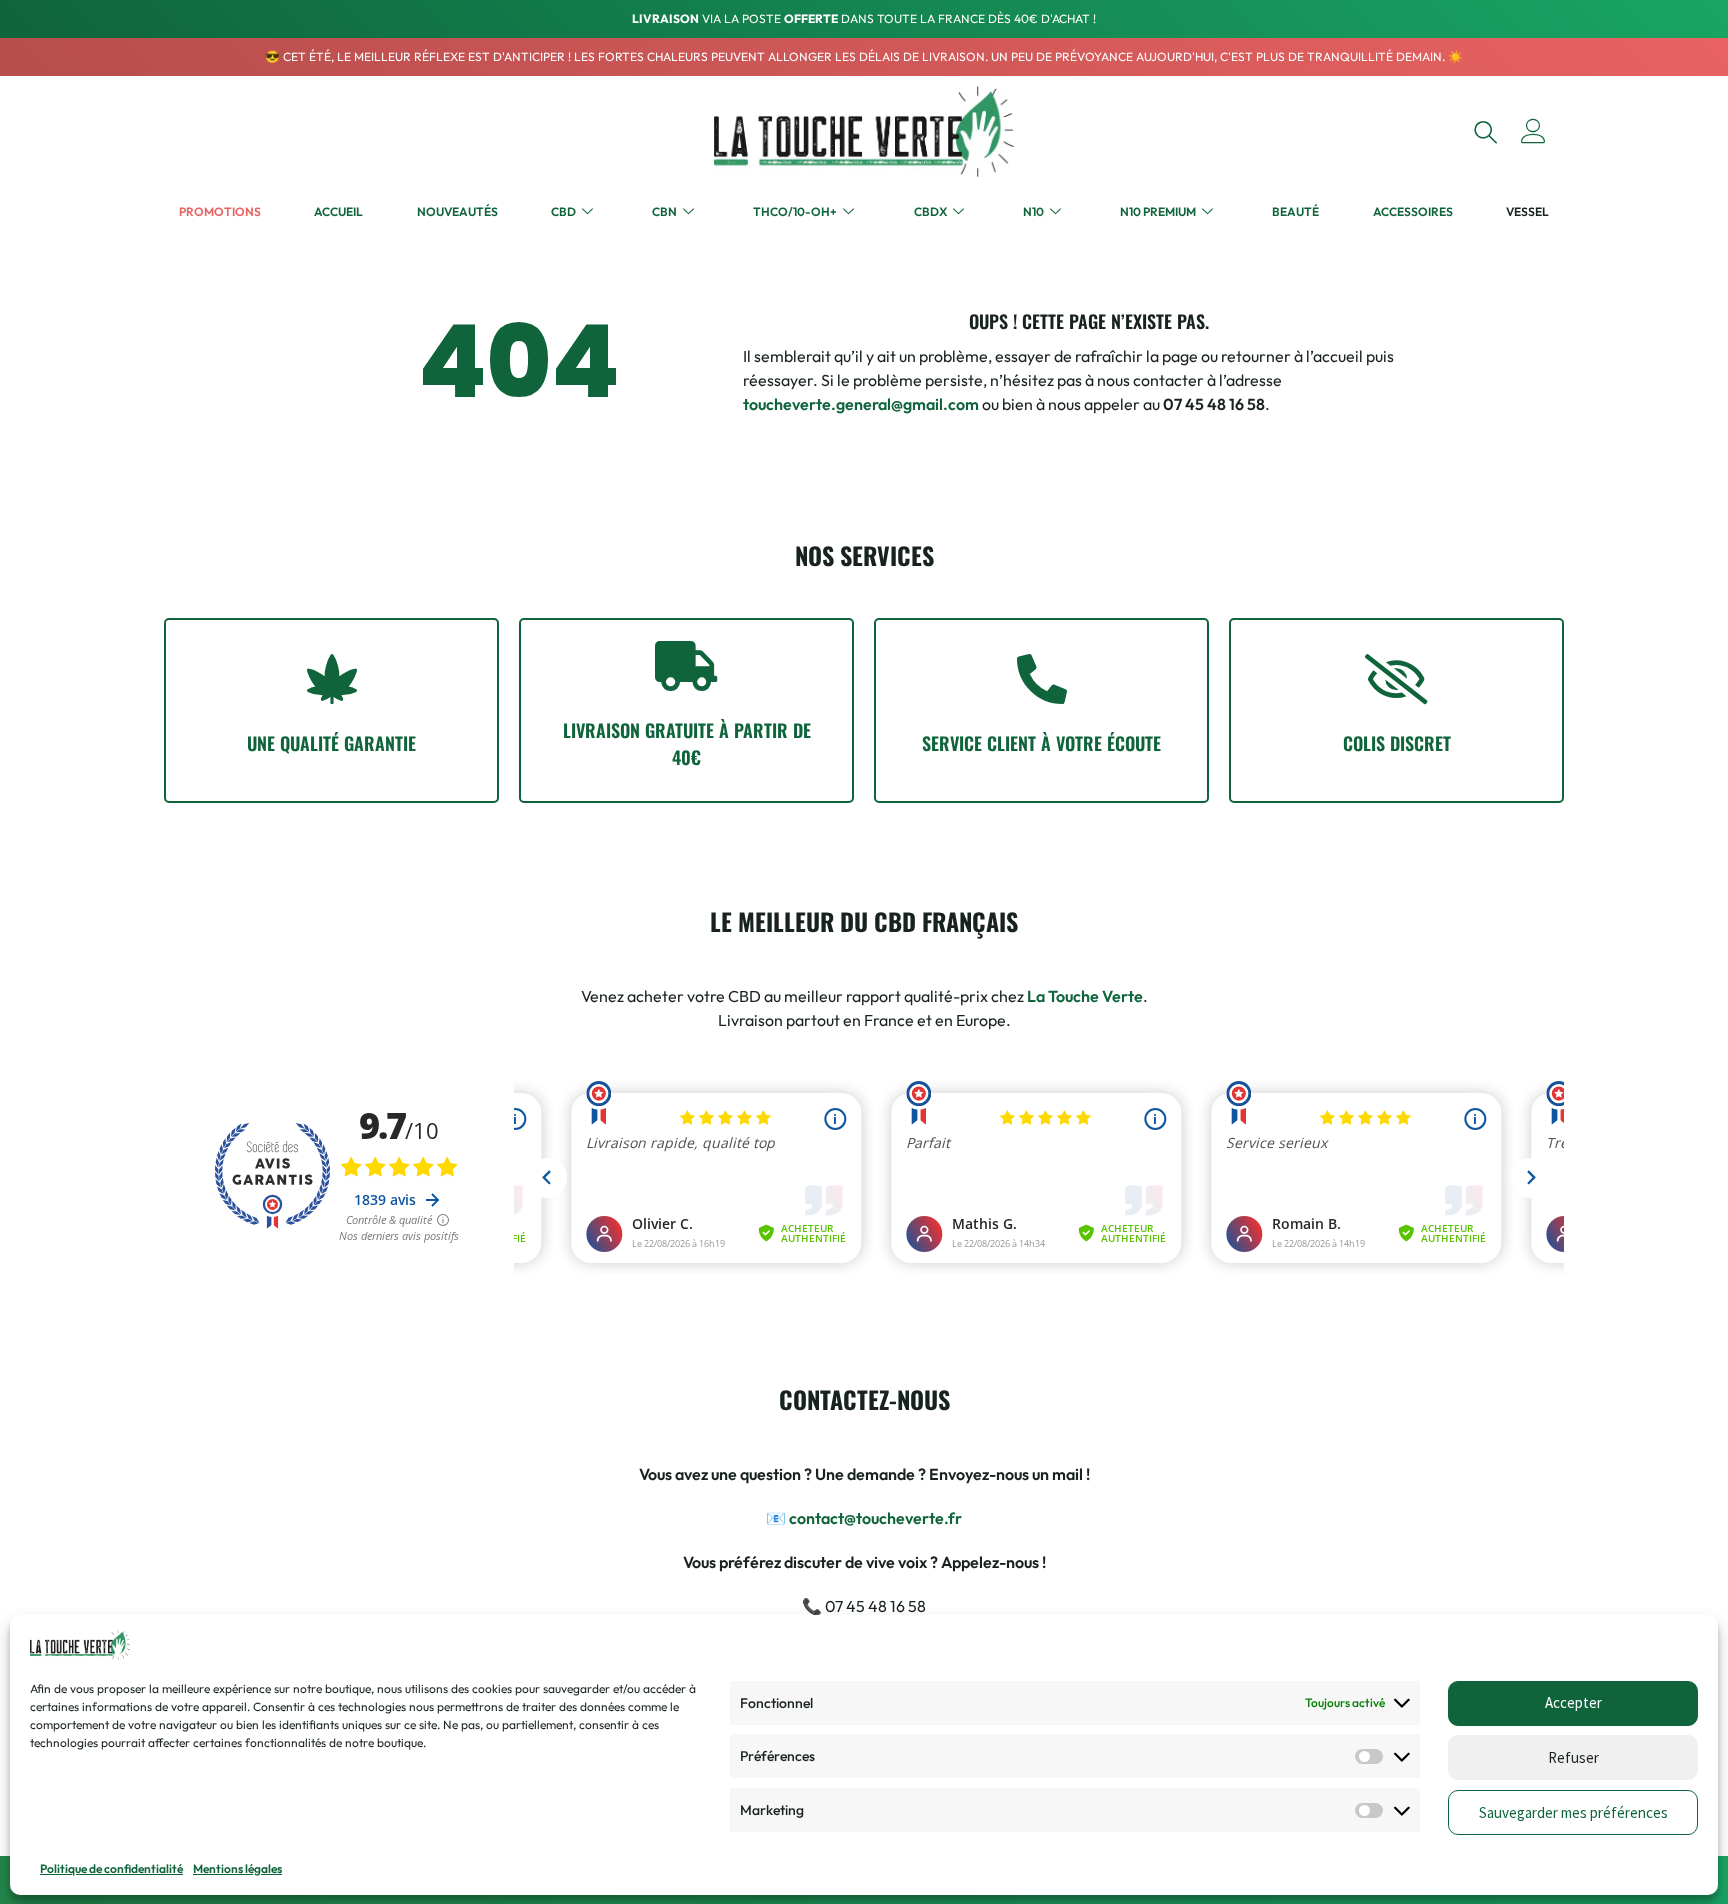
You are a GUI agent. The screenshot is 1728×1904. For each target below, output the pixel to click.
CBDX (930, 211)
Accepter (1573, 1702)
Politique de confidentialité (111, 1868)
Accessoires (1413, 211)
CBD (563, 211)
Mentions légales (237, 1868)
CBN (664, 211)
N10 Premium (1158, 211)
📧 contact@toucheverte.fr (864, 1518)
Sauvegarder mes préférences (1573, 1812)
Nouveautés (457, 211)
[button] (1485, 131)
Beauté (1295, 211)
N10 (1033, 211)
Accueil (338, 211)
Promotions (220, 211)
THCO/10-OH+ (795, 211)
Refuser (1573, 1757)
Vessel (1527, 211)
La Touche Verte (1085, 996)
